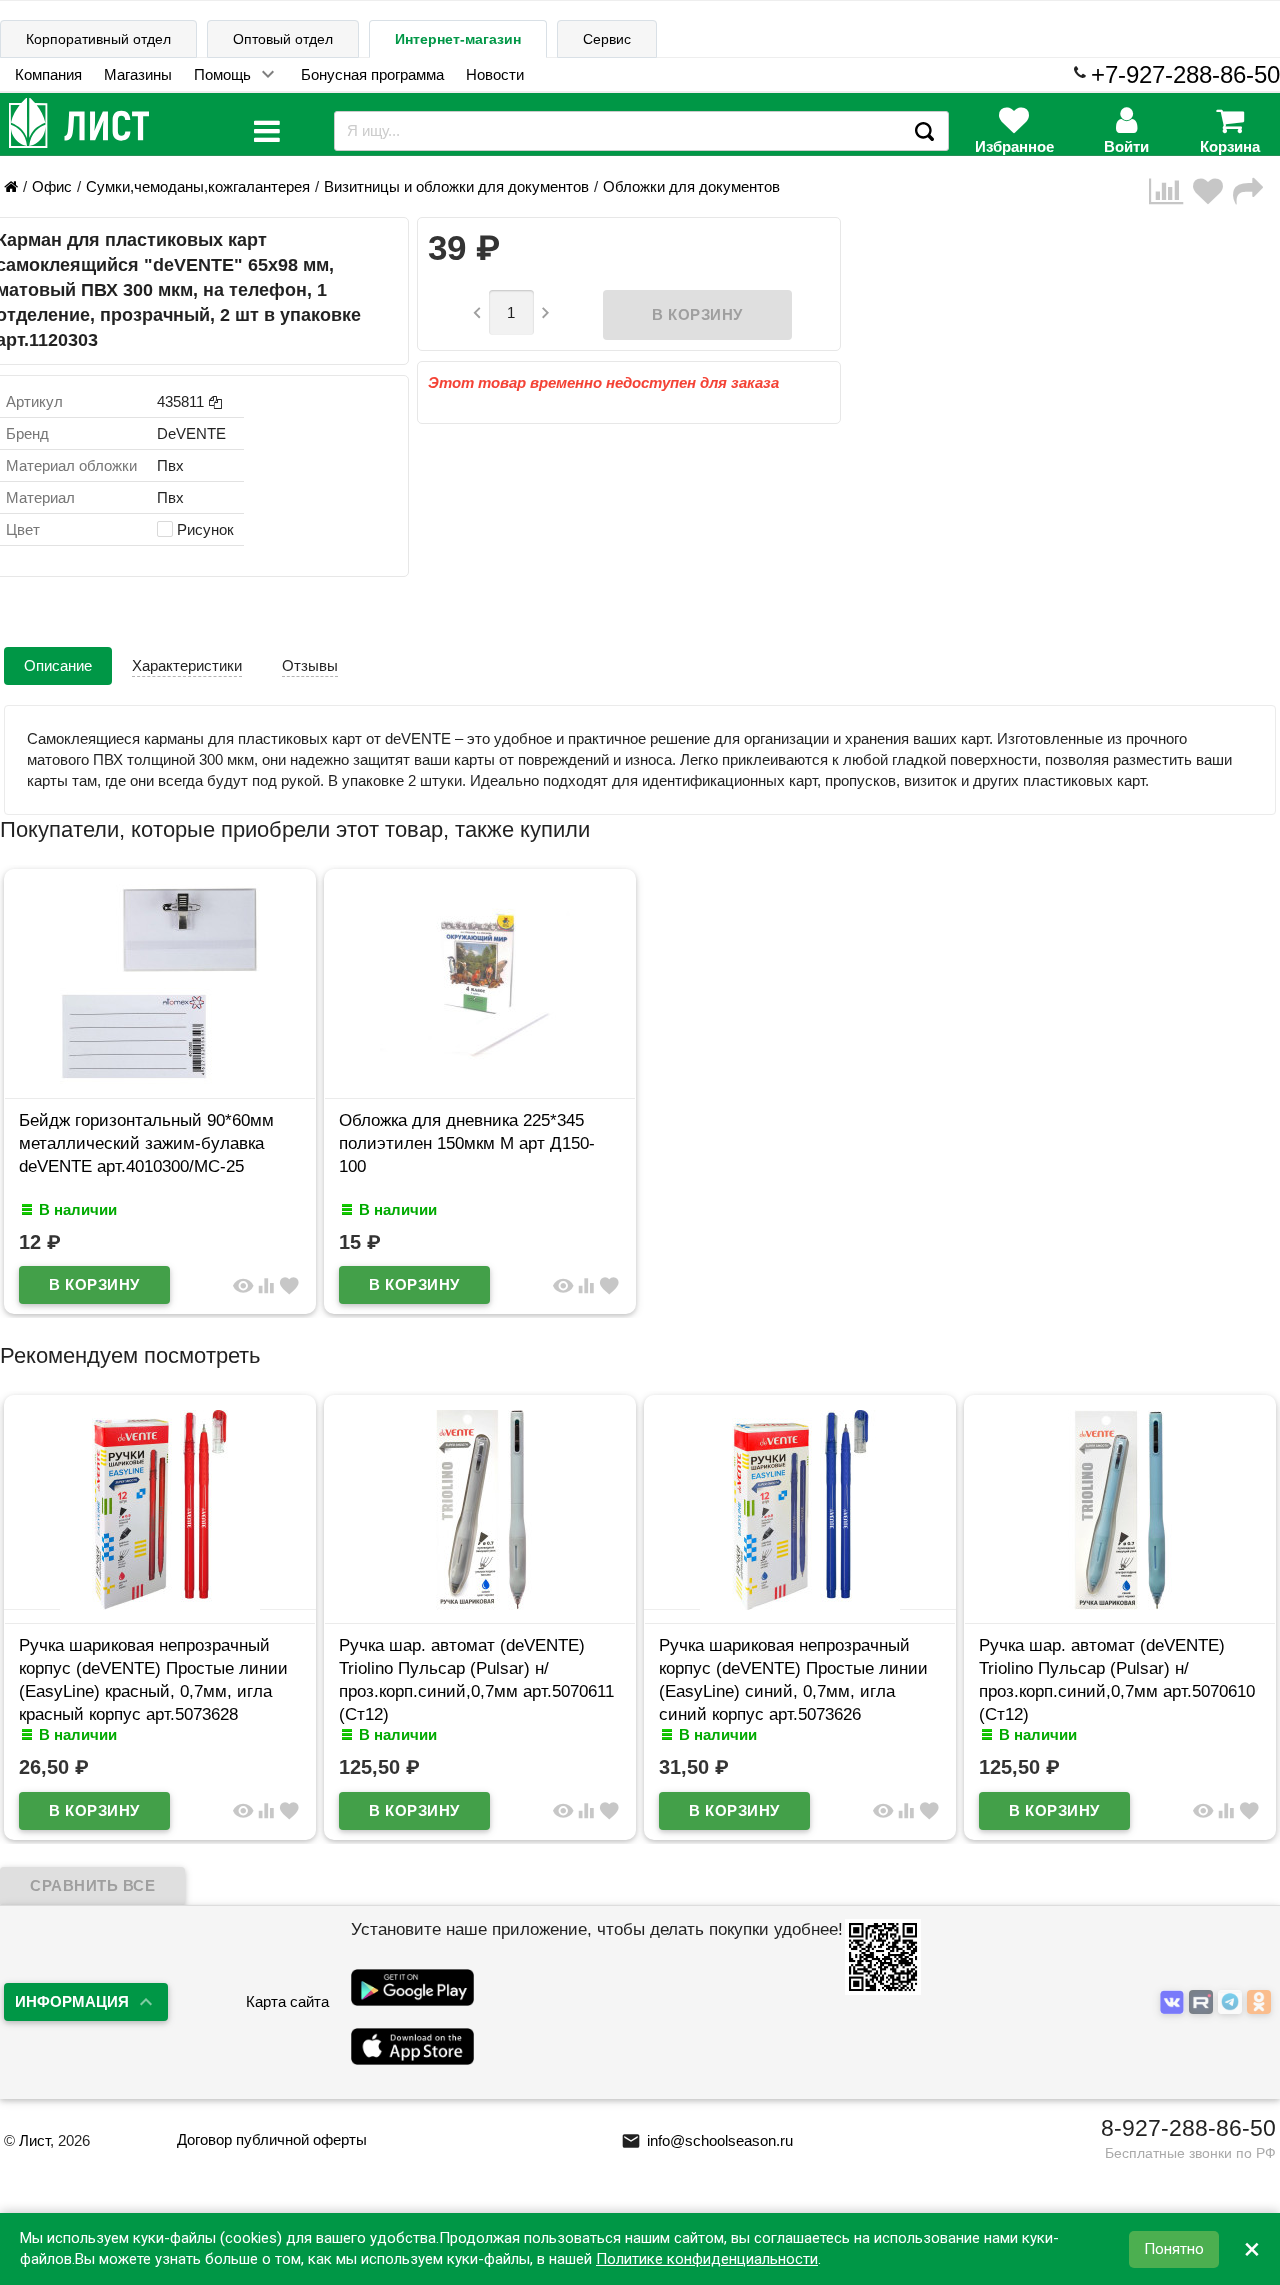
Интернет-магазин (458, 39)
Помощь (222, 74)
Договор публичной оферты (272, 2139)
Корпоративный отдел (98, 39)
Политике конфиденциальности (707, 2259)
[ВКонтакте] (1174, 2003)
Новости (495, 74)
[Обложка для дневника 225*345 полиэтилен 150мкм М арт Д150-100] (480, 1078)
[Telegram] (1232, 2003)
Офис (52, 186)
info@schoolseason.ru (707, 2140)
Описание (58, 665)
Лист (34, 2140)
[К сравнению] (1171, 191)
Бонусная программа (372, 74)
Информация (72, 2001)
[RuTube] (1203, 2003)
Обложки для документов (691, 186)
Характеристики (187, 665)
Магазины (138, 74)
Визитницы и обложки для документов (456, 186)
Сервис (607, 39)
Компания (48, 74)
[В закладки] (1213, 191)
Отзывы (310, 665)
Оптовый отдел (283, 39)
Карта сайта (287, 2001)
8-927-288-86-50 (1188, 2128)
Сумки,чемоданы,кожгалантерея (198, 186)
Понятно (1174, 2249)
